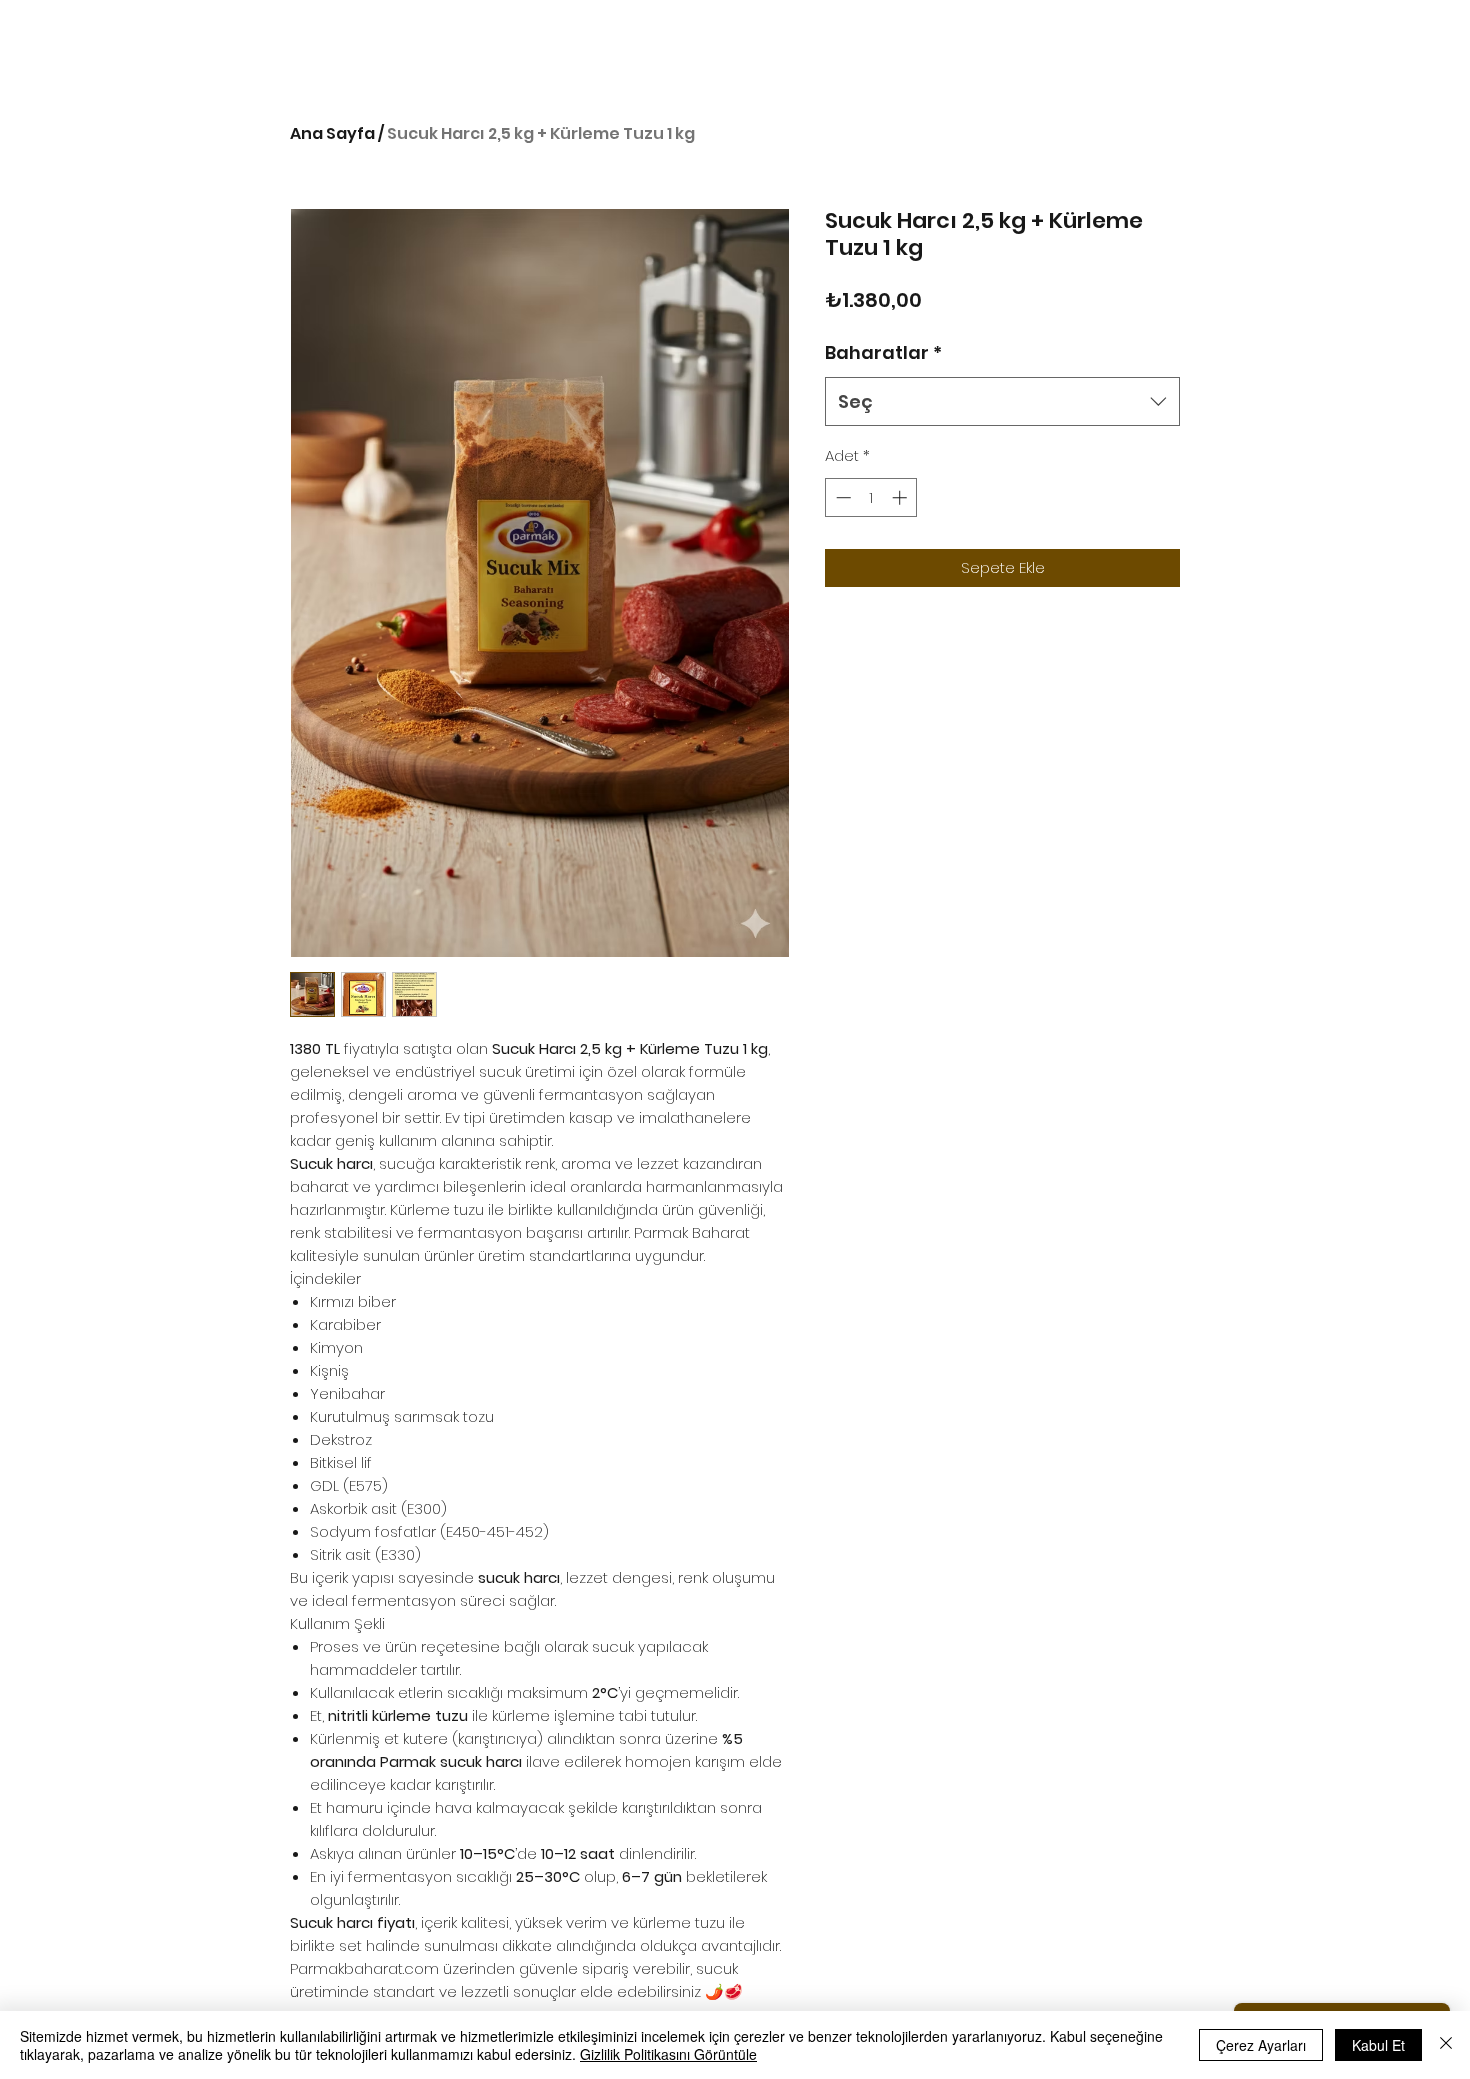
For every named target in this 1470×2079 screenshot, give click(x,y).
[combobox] (1002, 402)
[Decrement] (841, 497)
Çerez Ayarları (1261, 2045)
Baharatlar (883, 352)
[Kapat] (1446, 2045)
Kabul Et (1378, 2045)
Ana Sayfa (332, 133)
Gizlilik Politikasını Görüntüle (668, 2054)
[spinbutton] (871, 497)
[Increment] (901, 497)
